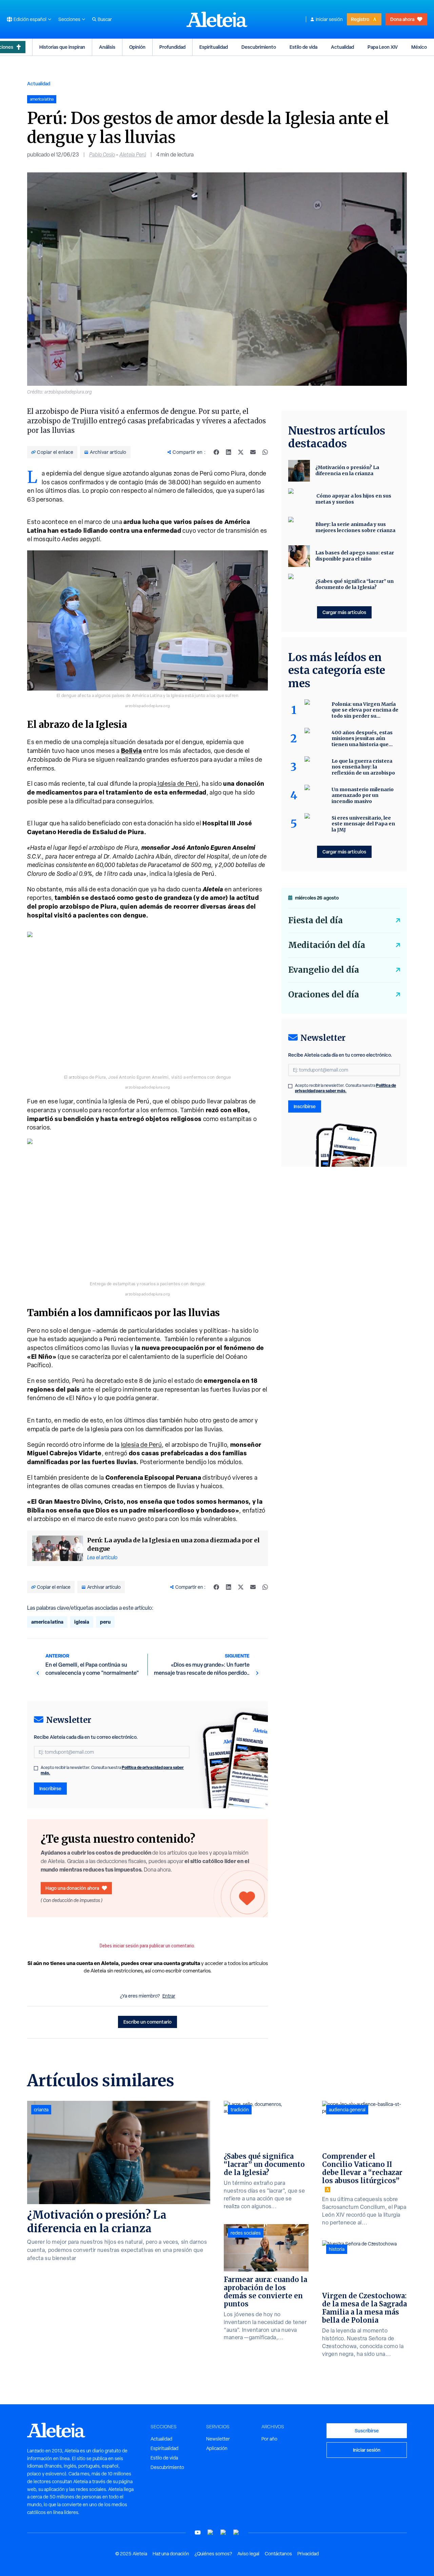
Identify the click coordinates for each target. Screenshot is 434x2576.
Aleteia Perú (133, 155)
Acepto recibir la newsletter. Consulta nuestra (112, 1770)
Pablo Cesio (102, 155)
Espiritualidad (214, 47)
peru (105, 1622)
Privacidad (308, 2554)
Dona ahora (402, 19)
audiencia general (347, 2110)
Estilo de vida (303, 47)
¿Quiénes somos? (213, 2554)
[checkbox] (36, 1768)
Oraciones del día (324, 995)
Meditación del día (327, 945)
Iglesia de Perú (177, 784)
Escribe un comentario (147, 2022)
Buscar (105, 19)
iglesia (82, 1622)
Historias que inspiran (62, 47)
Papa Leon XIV (383, 47)
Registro (360, 19)
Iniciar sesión (329, 19)
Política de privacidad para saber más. (346, 1088)
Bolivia (132, 751)
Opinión (137, 47)
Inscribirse (50, 1788)
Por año (269, 2439)
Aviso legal (248, 2554)
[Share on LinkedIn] (229, 452)
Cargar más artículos (344, 612)
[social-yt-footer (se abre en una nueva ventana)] (198, 2532)
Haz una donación (171, 2554)
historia (337, 2249)
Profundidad (172, 47)
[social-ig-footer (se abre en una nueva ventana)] (236, 2532)
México (419, 47)
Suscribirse (367, 2431)
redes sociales (246, 2233)
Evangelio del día (324, 970)
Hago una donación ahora (72, 1888)
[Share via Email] (253, 452)
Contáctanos (278, 2554)
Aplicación (217, 2448)
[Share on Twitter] (241, 452)
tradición (240, 2110)
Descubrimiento (259, 47)
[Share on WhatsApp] (265, 452)
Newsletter (218, 2439)
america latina (47, 1622)
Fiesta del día (315, 920)
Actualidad (342, 47)
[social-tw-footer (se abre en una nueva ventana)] (223, 2532)
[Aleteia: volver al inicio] (217, 19)
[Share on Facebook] (216, 452)
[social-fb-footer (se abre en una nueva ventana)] (211, 2532)
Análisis (107, 47)
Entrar (169, 1996)
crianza (41, 2110)
